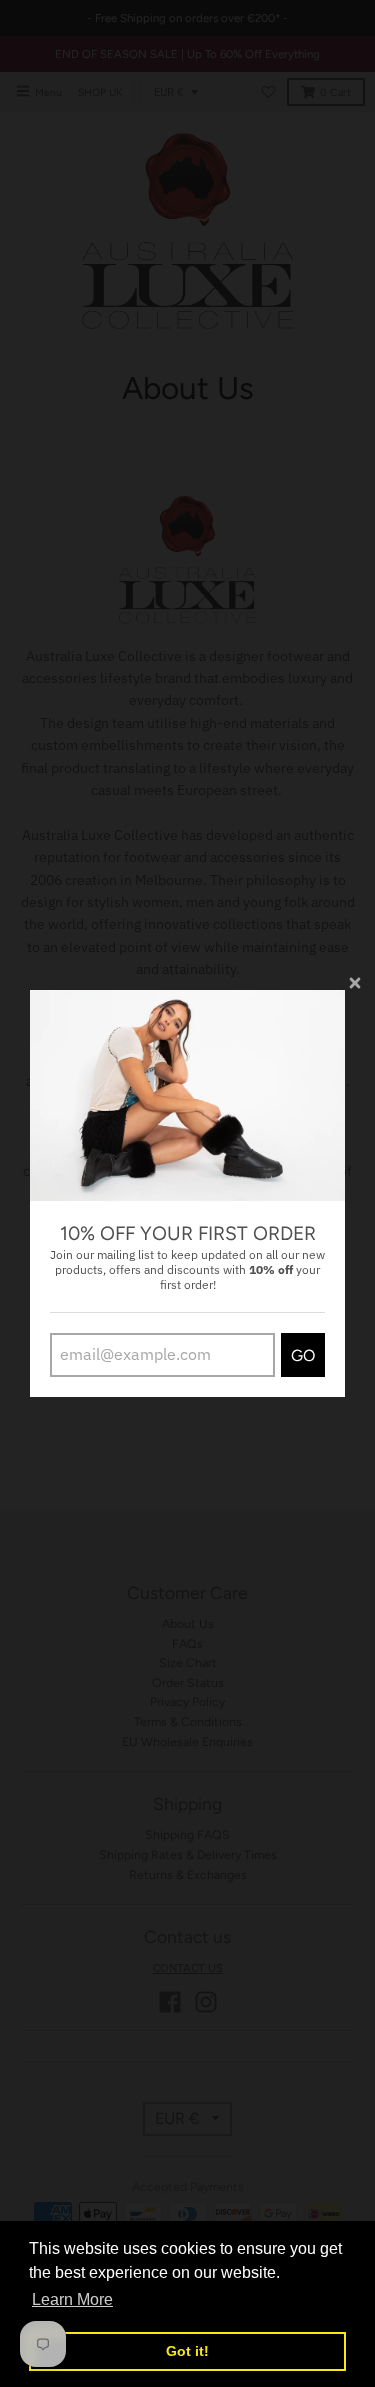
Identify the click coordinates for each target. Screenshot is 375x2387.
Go (303, 1355)
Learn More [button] (72, 2299)
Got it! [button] (187, 2351)
